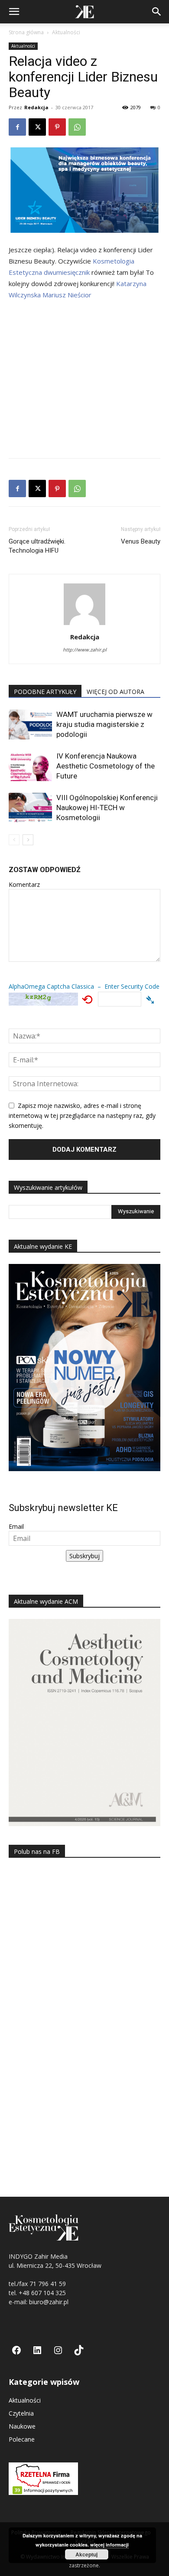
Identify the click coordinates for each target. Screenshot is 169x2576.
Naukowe (22, 2426)
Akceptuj (86, 2554)
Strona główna (26, 32)
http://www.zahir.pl (85, 650)
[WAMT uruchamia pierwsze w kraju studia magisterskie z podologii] (30, 725)
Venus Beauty (141, 541)
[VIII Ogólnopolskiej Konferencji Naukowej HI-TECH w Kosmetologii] (30, 808)
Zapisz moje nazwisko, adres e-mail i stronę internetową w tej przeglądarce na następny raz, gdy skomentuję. (82, 1115)
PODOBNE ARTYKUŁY (45, 692)
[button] (14, 12)
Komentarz (24, 884)
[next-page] (28, 840)
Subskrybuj (84, 1556)
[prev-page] (14, 840)
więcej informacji (109, 2545)
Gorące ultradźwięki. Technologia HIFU (37, 546)
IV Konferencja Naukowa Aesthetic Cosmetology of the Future (106, 766)
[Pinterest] (57, 127)
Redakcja (36, 107)
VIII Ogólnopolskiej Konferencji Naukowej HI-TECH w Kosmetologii (107, 808)
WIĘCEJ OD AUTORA (115, 692)
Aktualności (66, 32)
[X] (37, 127)
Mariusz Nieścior (67, 295)
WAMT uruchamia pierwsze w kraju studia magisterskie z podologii (104, 724)
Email (16, 1526)
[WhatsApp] (77, 127)
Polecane (22, 2439)
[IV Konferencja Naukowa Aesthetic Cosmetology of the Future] (30, 766)
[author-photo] (84, 625)
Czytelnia (21, 2413)
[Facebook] (17, 127)
